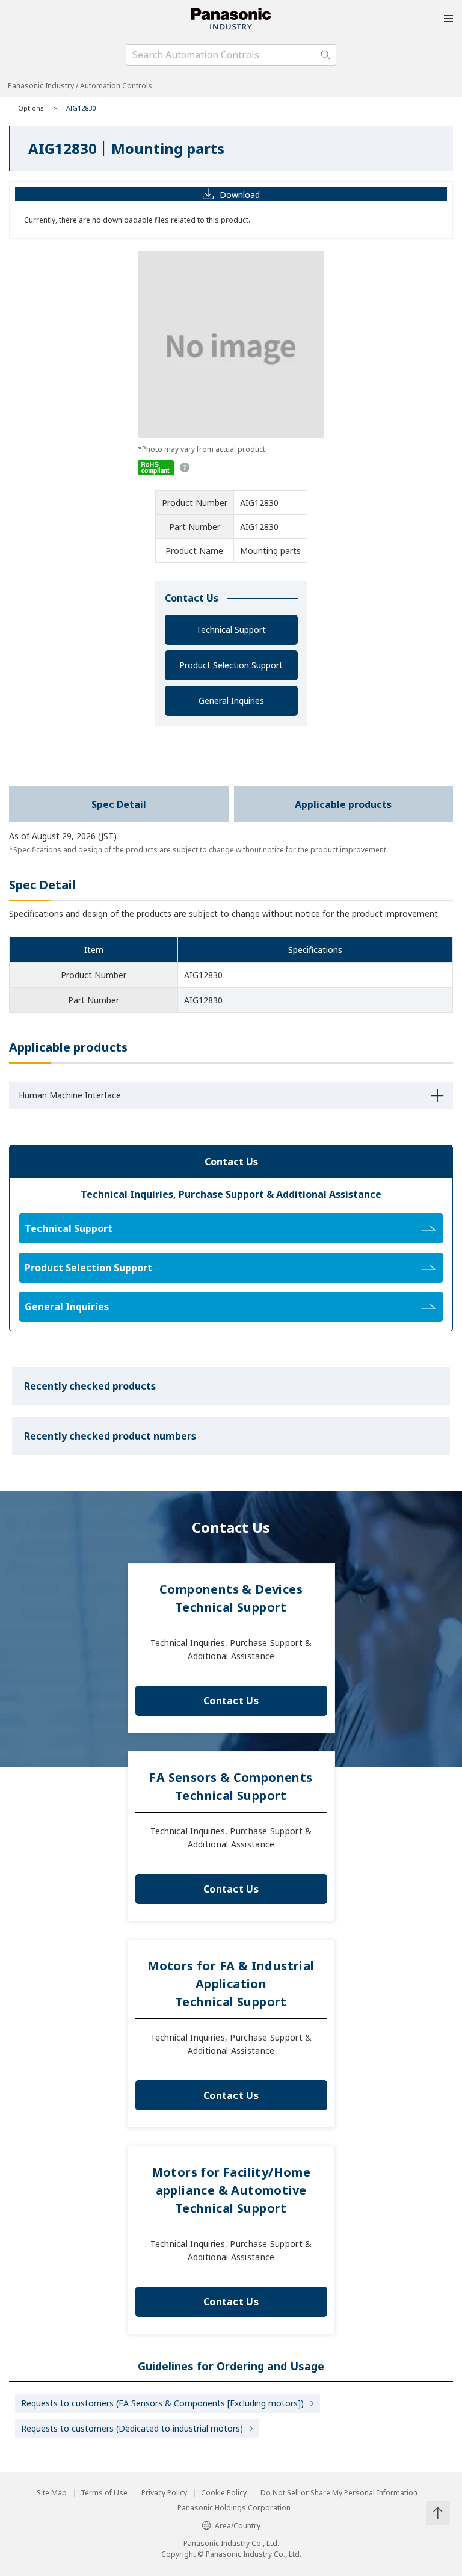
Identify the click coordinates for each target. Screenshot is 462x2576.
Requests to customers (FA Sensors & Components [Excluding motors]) (162, 2403)
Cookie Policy (224, 2493)
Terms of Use (104, 2493)
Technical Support (231, 630)
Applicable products (343, 804)
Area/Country (238, 2526)
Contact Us (231, 1701)
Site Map (52, 2493)
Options (31, 108)
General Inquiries (231, 701)
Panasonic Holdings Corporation (234, 2508)
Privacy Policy (164, 2493)
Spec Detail (119, 804)
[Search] (325, 55)
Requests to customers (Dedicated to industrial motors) (132, 2428)
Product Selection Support (231, 665)
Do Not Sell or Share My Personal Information (339, 2493)
